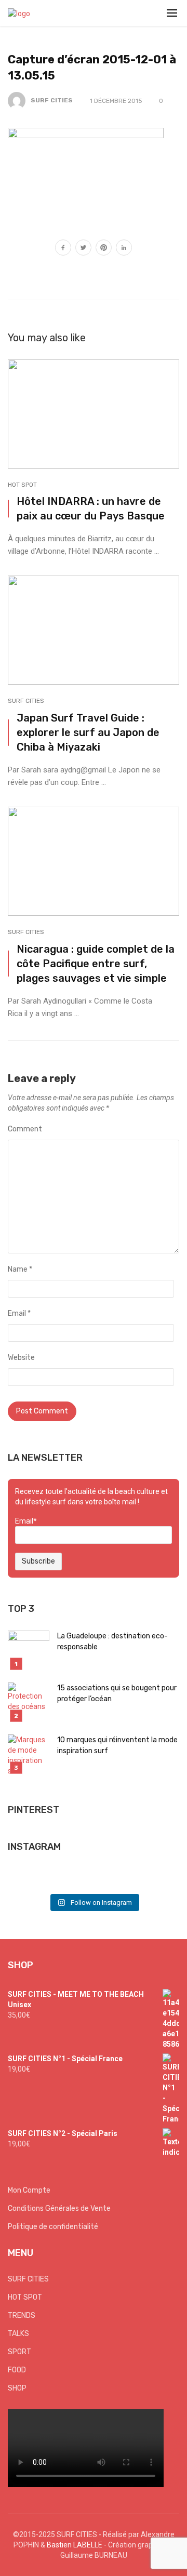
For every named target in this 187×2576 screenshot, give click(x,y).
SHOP (17, 2388)
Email (19, 1313)
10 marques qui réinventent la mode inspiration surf (117, 1745)
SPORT (19, 2352)
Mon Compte (29, 2190)
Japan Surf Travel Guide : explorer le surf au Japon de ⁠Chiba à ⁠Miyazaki (88, 732)
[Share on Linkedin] (124, 249)
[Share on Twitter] (83, 249)
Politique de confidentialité (53, 2227)
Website (21, 1358)
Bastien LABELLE (75, 2545)
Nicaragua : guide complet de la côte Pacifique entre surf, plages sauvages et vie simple (96, 964)
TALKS (18, 2334)
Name (20, 1269)
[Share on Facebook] (63, 249)
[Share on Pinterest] (104, 249)
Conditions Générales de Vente (59, 2208)
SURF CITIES (52, 100)
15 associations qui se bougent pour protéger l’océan (117, 1693)
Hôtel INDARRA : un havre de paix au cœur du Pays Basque (91, 509)
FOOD (17, 2370)
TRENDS (22, 2315)
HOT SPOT (22, 485)
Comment (25, 1129)
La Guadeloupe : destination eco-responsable (112, 1641)
